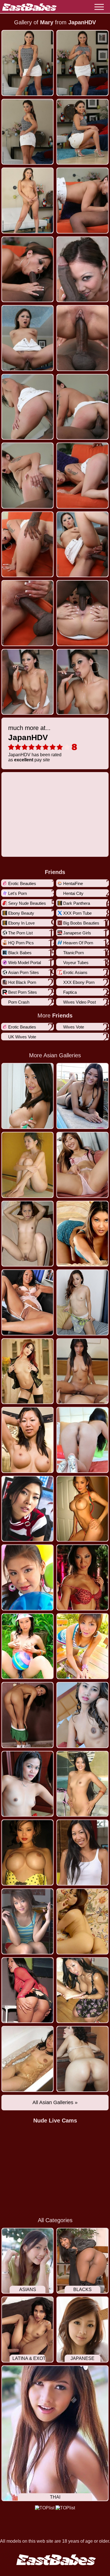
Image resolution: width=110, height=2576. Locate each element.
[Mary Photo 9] (82, 338)
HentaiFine (73, 883)
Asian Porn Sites (24, 972)
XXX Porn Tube (77, 913)
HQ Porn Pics (21, 943)
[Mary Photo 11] (82, 407)
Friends (55, 872)
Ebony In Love (21, 923)
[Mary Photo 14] (27, 544)
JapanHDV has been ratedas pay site (35, 743)
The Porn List (20, 933)
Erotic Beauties (22, 883)
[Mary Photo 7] (82, 269)
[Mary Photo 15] (82, 544)
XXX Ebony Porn (79, 982)
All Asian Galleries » (55, 2102)
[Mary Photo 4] (27, 200)
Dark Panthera (77, 903)
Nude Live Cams (55, 2120)
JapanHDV (82, 22)
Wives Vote (74, 1027)
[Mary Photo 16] (27, 613)
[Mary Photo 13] (82, 476)
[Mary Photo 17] (82, 613)
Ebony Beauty (21, 913)
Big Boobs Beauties (81, 923)
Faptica (70, 992)
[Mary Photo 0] (27, 63)
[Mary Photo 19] (82, 682)
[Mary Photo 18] (27, 682)
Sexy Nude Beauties (27, 903)
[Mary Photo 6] (27, 269)
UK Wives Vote (22, 1037)
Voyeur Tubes (76, 963)
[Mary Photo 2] (27, 132)
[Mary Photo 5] (82, 200)
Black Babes (20, 953)
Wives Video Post (80, 1002)
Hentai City (73, 893)
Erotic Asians (75, 972)
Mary (47, 22)
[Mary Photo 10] (27, 407)
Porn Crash (19, 1002)
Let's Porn (17, 893)
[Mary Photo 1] (82, 63)
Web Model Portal (25, 963)
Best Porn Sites (23, 992)
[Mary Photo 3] (82, 132)
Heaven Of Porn (78, 943)
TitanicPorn (73, 953)
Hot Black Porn (22, 982)
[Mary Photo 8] (27, 338)
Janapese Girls (77, 933)
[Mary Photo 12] (27, 476)
